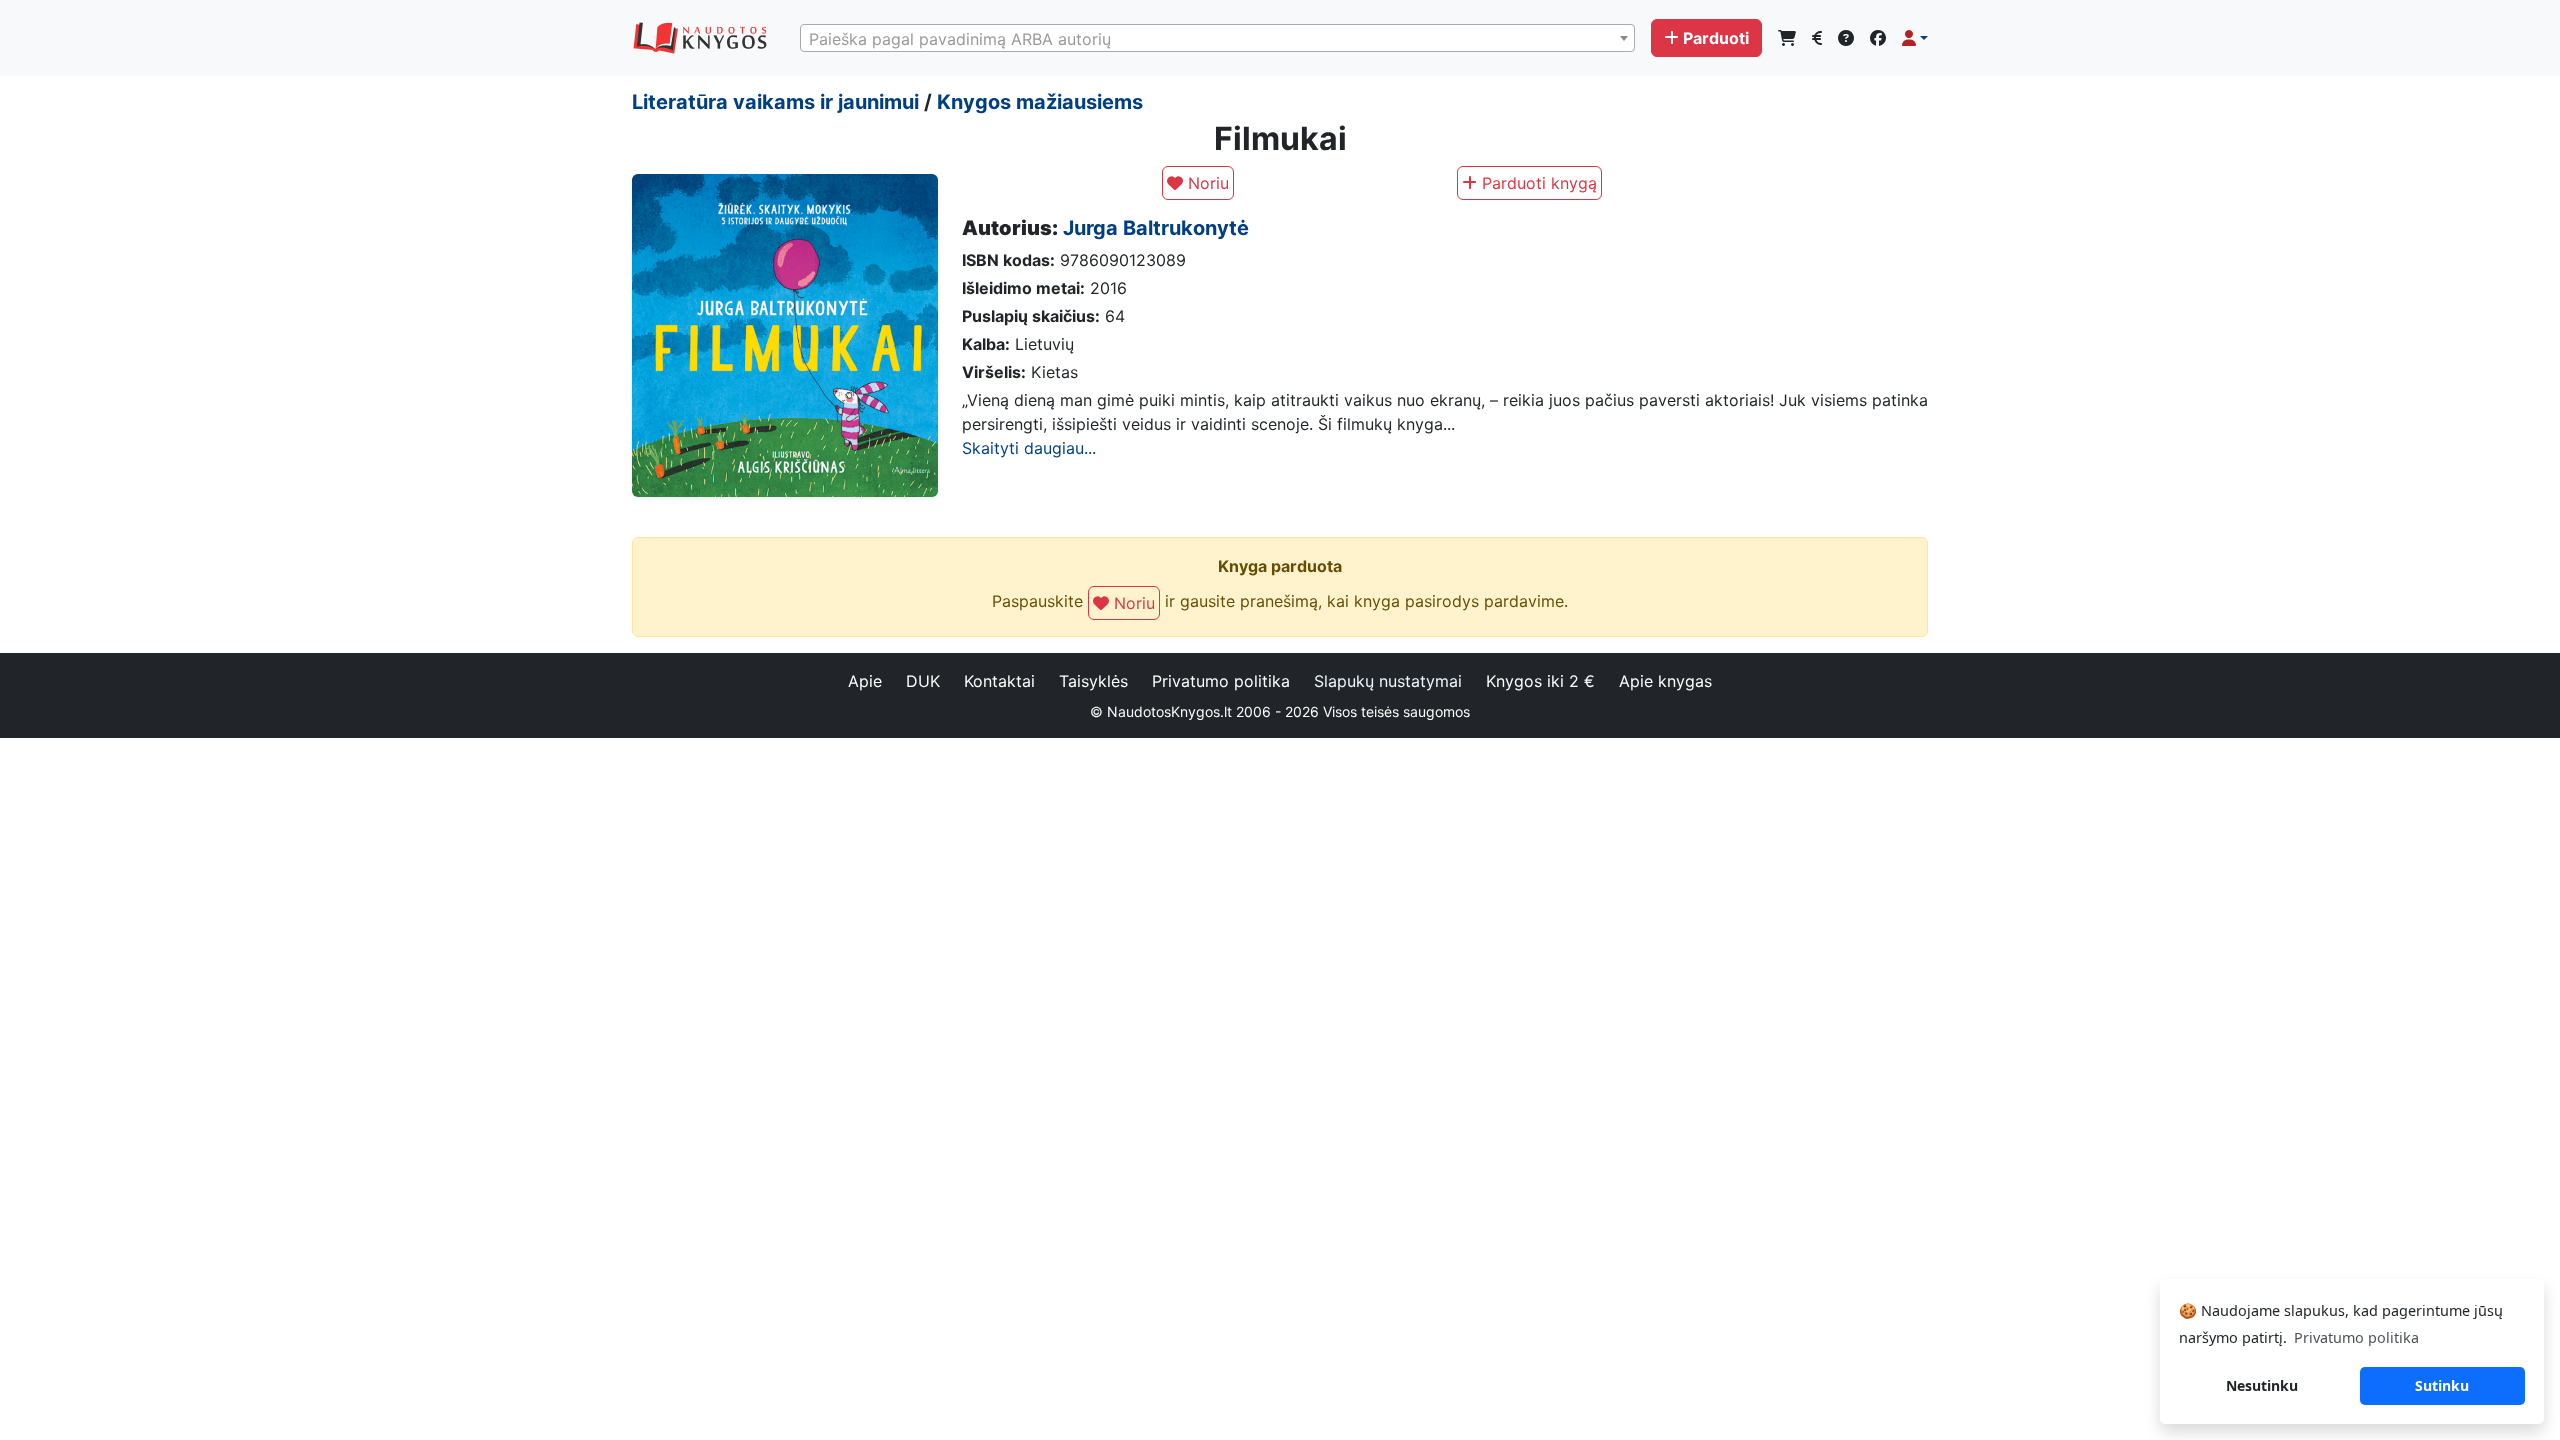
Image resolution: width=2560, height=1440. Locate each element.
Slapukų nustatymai (1388, 681)
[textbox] (1217, 39)
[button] (1915, 38)
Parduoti (1716, 38)
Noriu (1206, 183)
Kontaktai (999, 681)
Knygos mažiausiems (1040, 102)
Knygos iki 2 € (1540, 681)
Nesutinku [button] (2262, 1385)
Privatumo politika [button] (2356, 1337)
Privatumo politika (1221, 681)
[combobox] (1217, 38)
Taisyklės (1093, 681)
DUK (923, 681)
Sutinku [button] (2442, 1385)
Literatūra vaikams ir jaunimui (775, 102)
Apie (865, 681)
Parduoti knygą (1537, 183)
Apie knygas (1665, 681)
